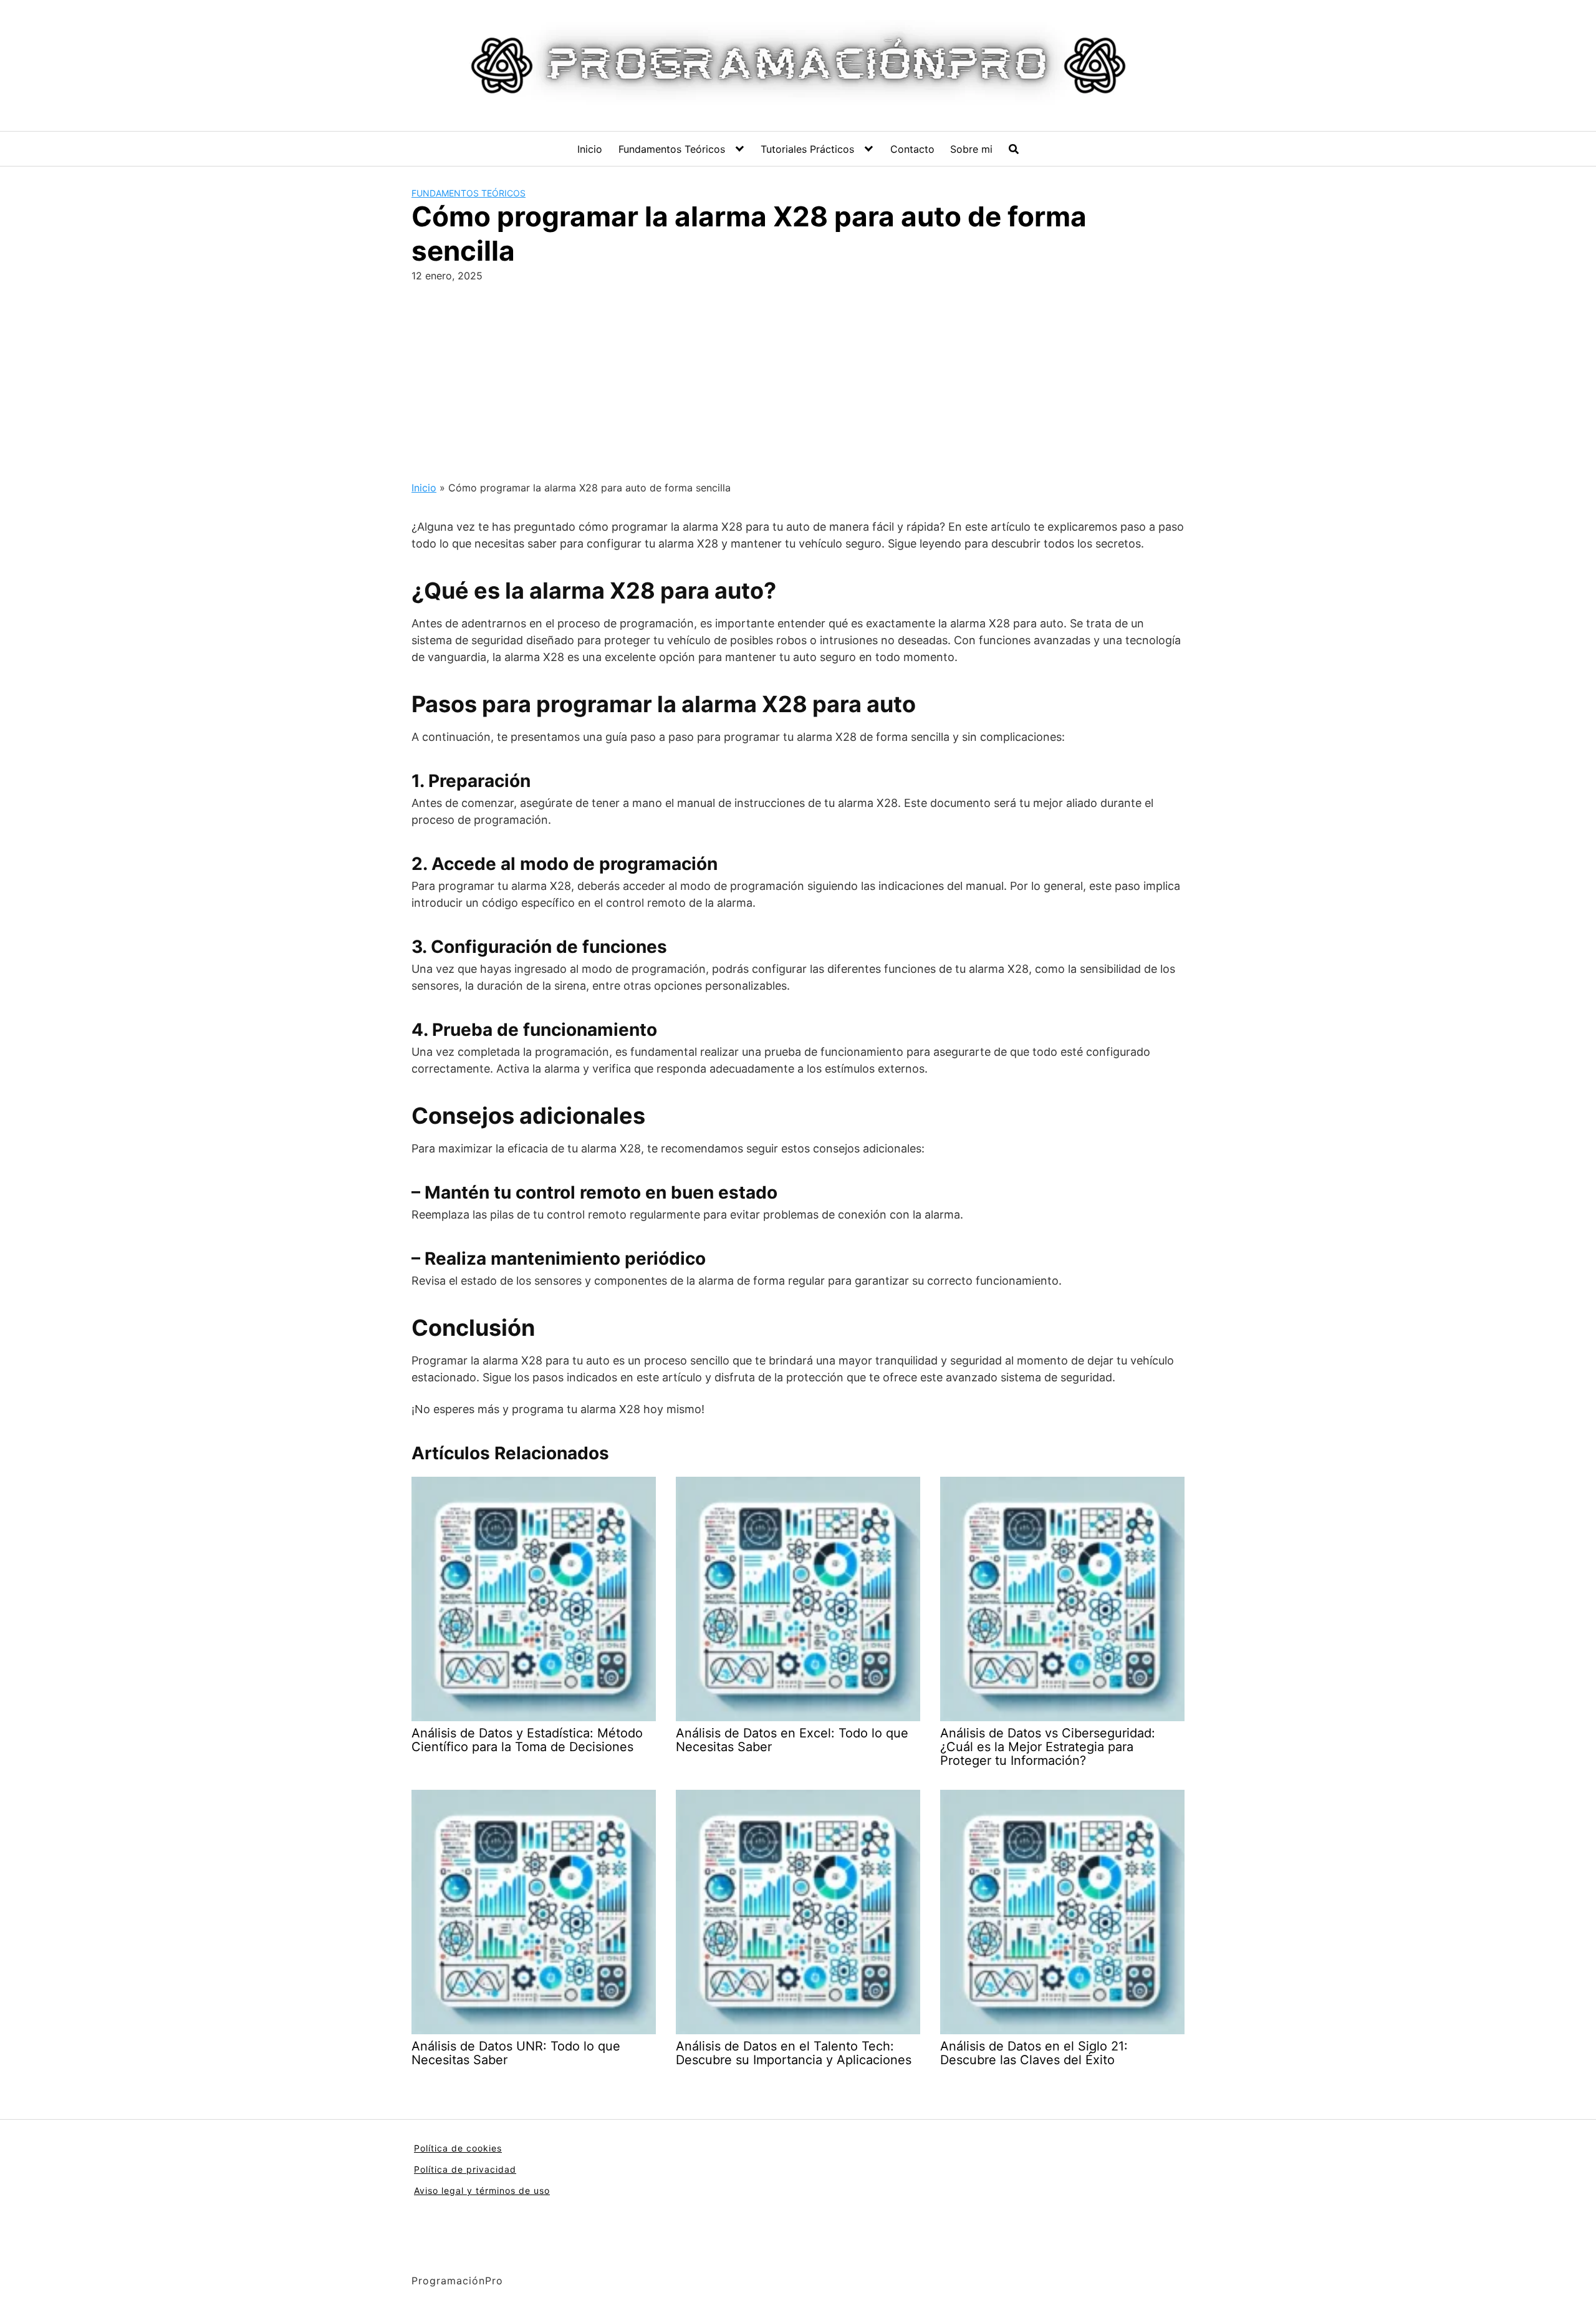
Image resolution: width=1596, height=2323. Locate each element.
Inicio (590, 149)
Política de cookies (458, 2148)
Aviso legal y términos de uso (482, 2190)
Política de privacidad (465, 2169)
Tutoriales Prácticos (807, 149)
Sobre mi (971, 149)
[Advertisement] (798, 377)
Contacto (912, 149)
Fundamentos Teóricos (672, 149)
